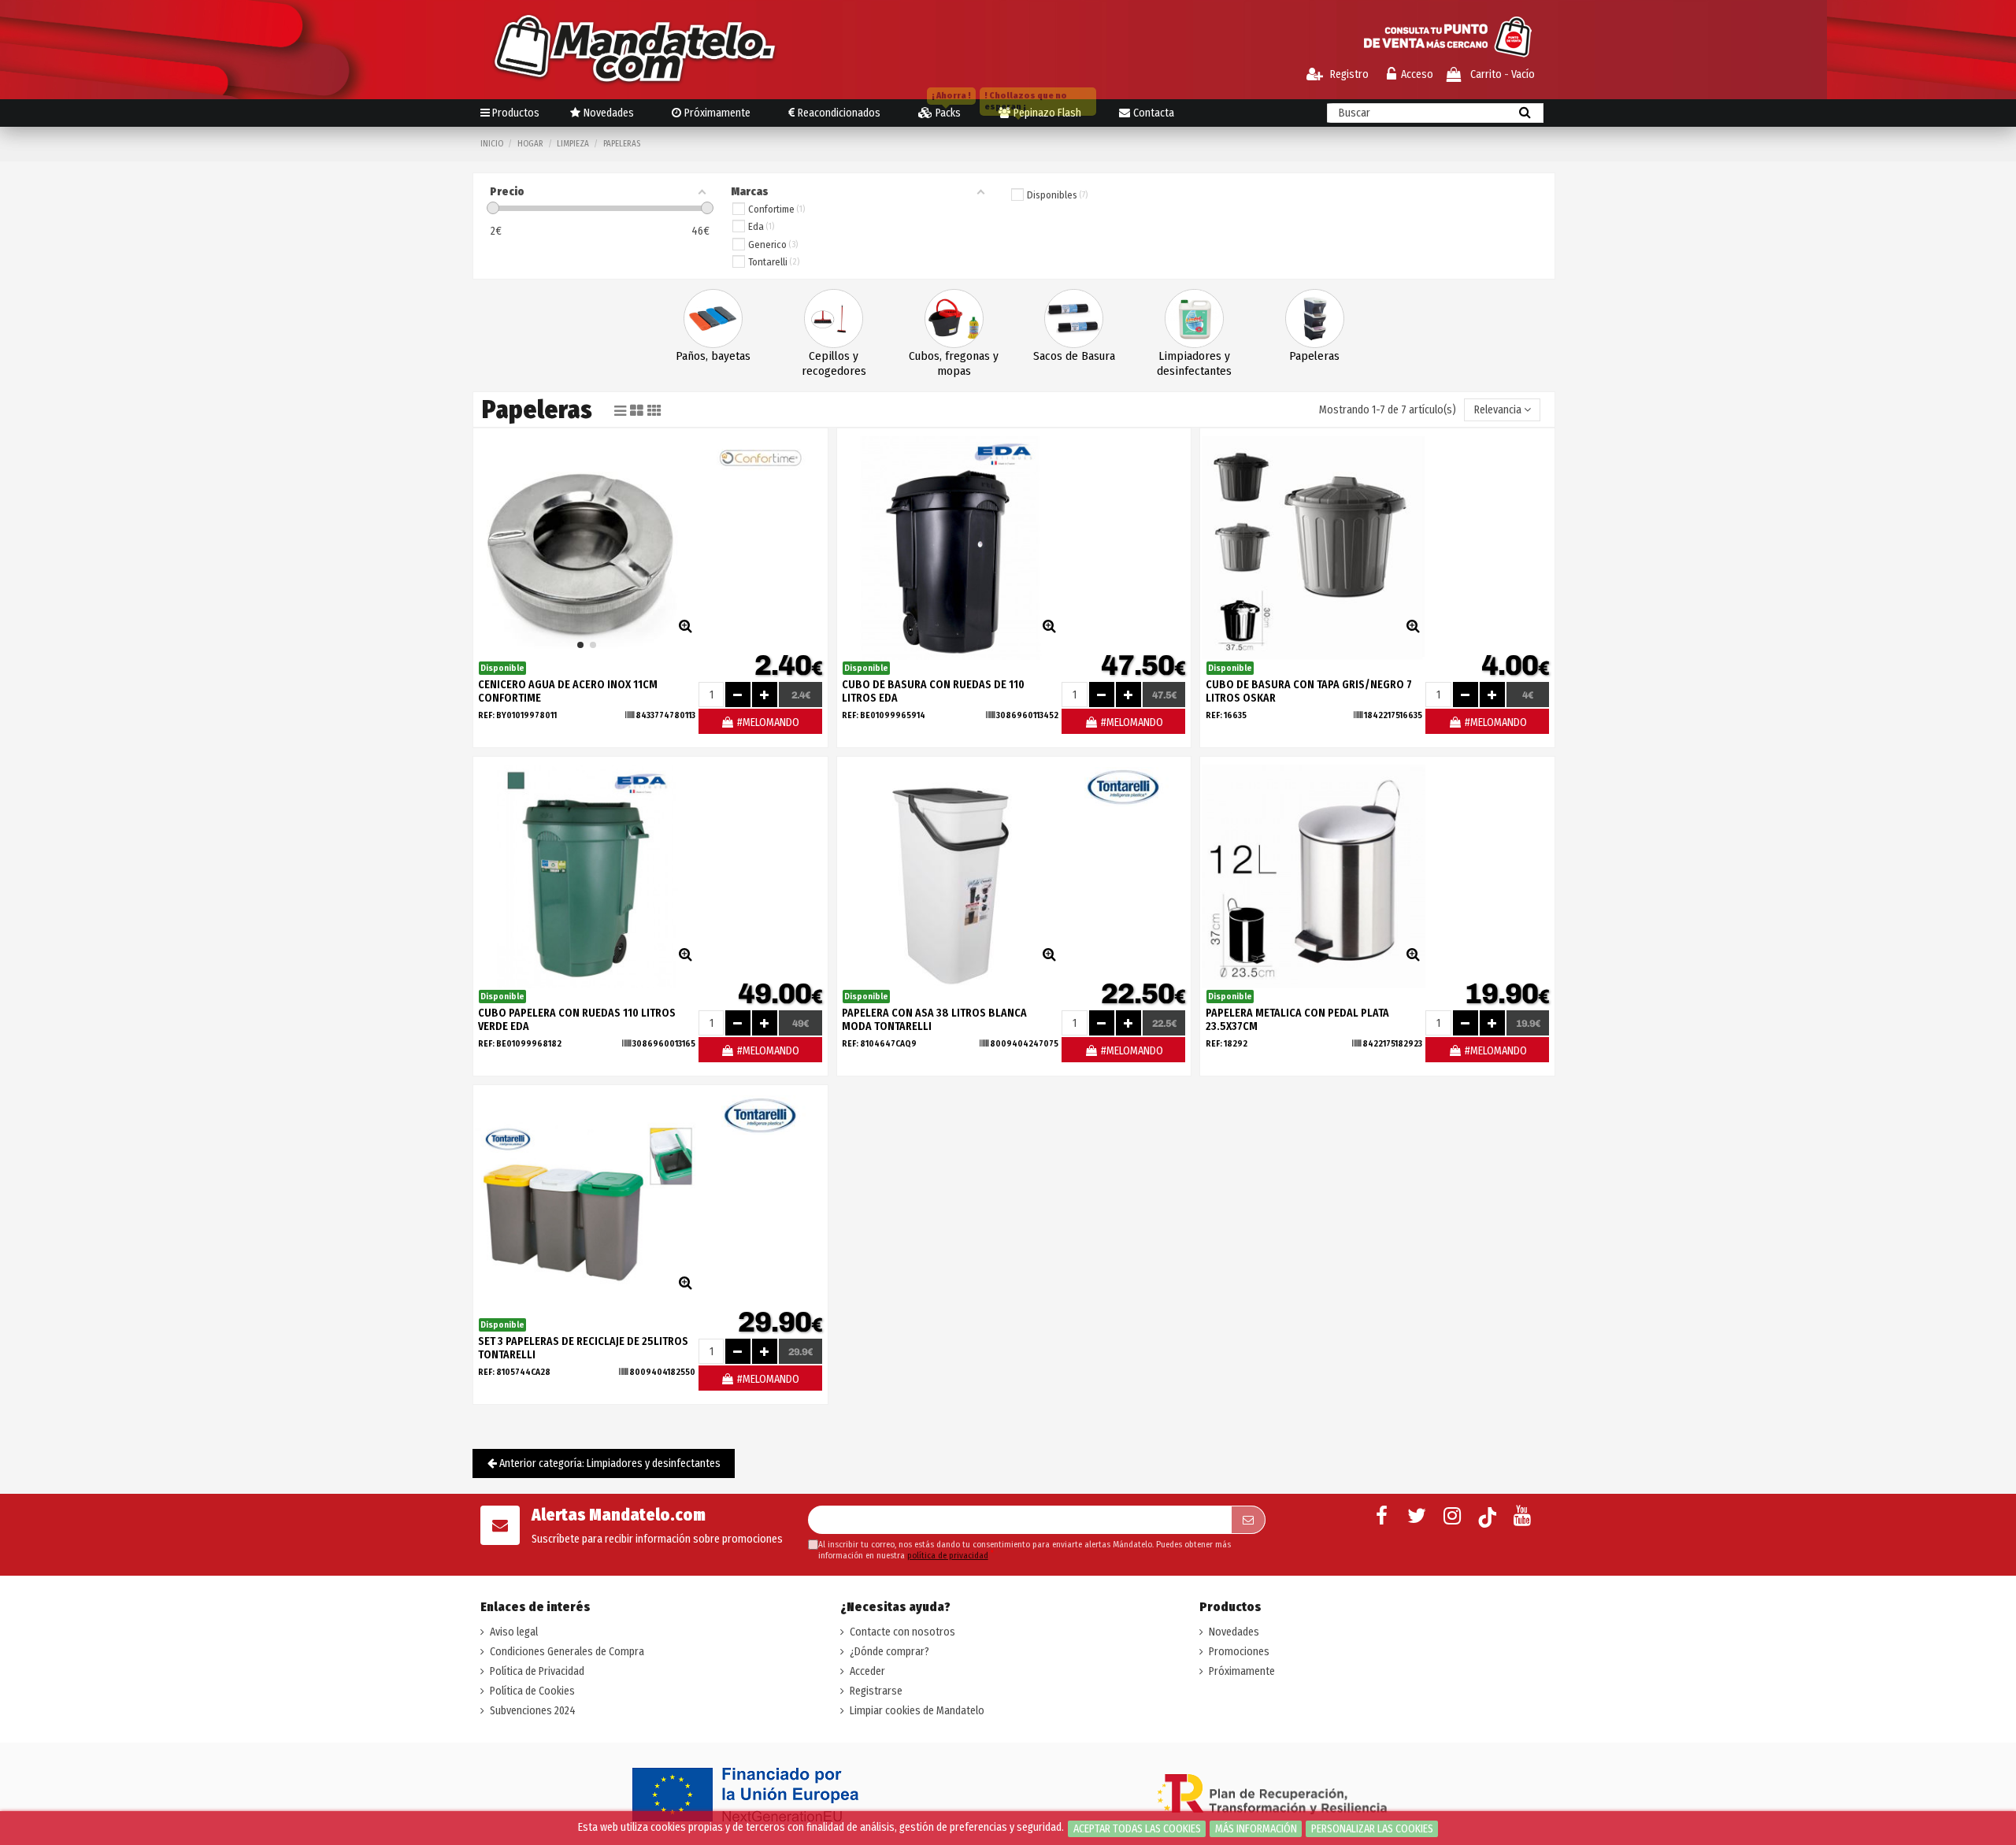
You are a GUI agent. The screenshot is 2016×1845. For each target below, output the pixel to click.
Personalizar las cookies (1372, 1829)
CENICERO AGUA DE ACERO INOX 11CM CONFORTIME (568, 691)
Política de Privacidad (537, 1671)
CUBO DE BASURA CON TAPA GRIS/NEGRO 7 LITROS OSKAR (1309, 691)
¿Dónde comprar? (889, 1652)
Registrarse (876, 1691)
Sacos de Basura (1074, 356)
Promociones (1239, 1652)
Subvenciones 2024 (533, 1711)
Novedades (1234, 1632)
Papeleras (1314, 356)
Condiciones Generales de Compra (567, 1652)
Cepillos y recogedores (834, 363)
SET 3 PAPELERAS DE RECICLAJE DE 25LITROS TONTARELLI (583, 1348)
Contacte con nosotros (902, 1632)
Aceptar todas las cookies (1137, 1829)
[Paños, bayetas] (713, 319)
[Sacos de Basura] (1074, 319)
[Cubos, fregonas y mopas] (954, 319)
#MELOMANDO (767, 722)
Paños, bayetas (713, 356)
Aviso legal (514, 1632)
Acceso (1417, 74)
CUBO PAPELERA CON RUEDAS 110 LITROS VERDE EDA (577, 1020)
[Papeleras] (1315, 319)
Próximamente (1242, 1671)
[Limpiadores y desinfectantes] (1194, 319)
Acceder (867, 1671)
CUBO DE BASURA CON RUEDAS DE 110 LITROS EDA (933, 691)
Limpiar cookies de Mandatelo (917, 1711)
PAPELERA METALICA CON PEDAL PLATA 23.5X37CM (1297, 1020)
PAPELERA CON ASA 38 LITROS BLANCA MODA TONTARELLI (934, 1020)
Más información (1256, 1829)
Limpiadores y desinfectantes (1194, 363)
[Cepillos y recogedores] (834, 319)
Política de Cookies (532, 1691)
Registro (1348, 74)
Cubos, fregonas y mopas (954, 363)
